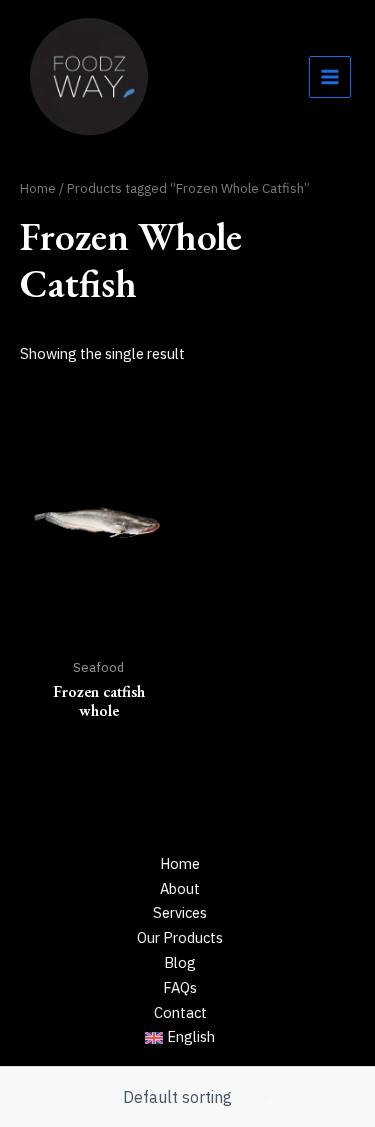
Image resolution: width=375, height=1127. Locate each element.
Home (38, 188)
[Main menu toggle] (330, 77)
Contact (180, 1012)
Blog (180, 962)
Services (180, 912)
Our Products (180, 937)
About (180, 888)
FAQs (180, 987)
